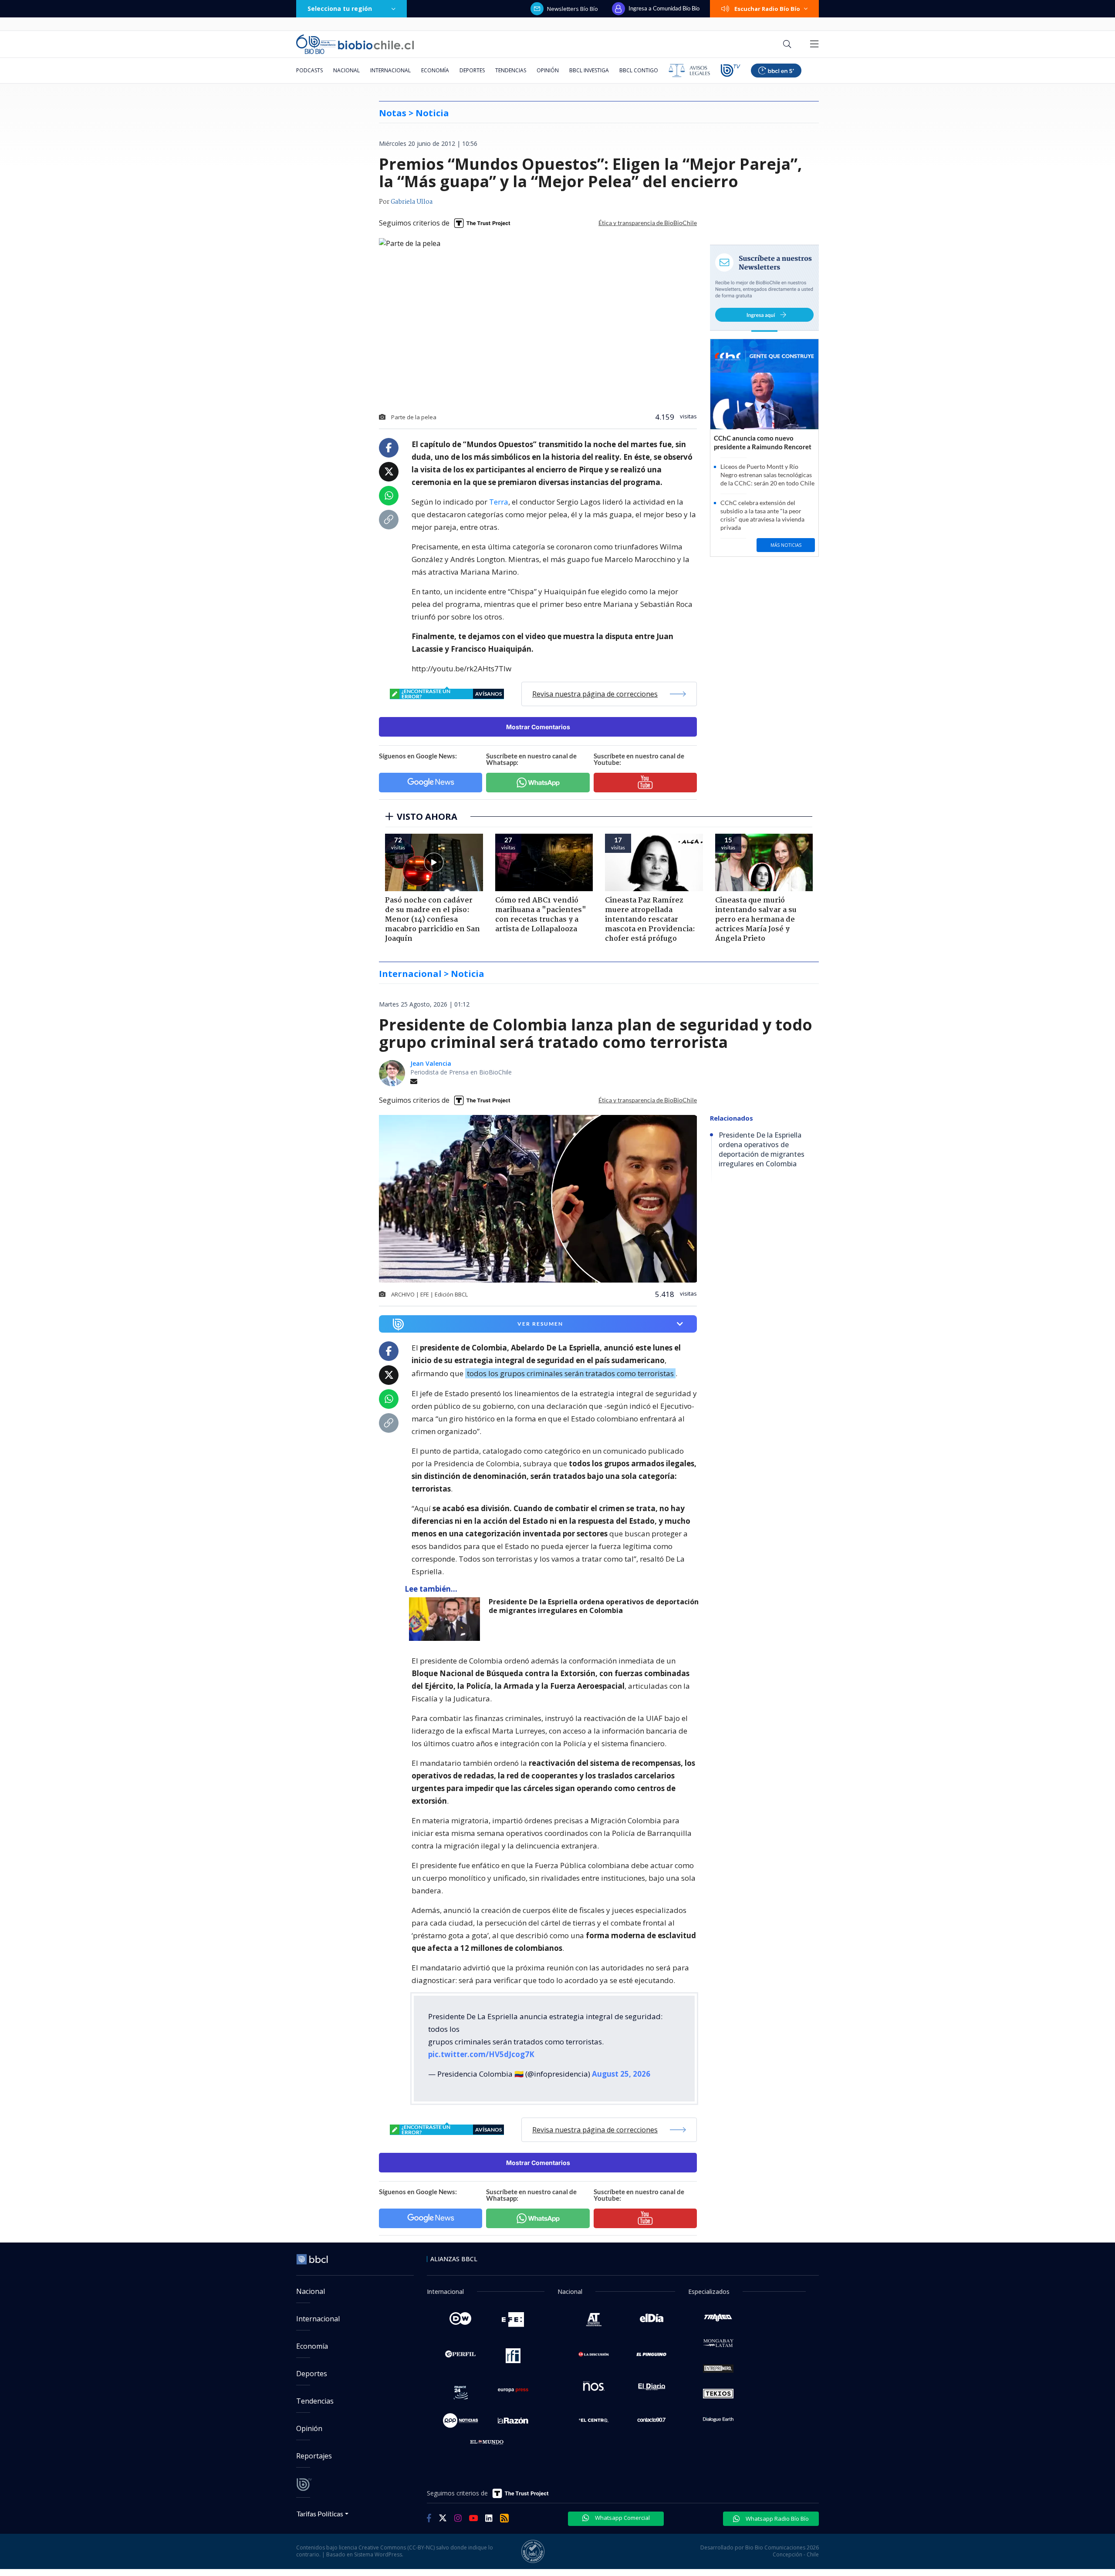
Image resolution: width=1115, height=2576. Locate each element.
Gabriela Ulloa (412, 202)
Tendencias (511, 70)
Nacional (346, 70)
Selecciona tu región (340, 8)
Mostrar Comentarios (538, 727)
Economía (435, 70)
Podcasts (309, 70)
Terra (499, 502)
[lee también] (447, 1619)
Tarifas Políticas (320, 2514)
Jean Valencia (431, 1063)
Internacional (390, 70)
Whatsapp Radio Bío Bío (777, 2519)
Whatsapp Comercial (622, 2518)
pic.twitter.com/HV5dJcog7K (481, 2054)
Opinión (548, 70)
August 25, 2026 (621, 2074)
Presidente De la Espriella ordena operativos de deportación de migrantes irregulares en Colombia (594, 1606)
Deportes (472, 70)
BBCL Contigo (639, 70)
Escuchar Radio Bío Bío (767, 9)
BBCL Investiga (589, 70)
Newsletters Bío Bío (573, 9)
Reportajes (314, 2456)
